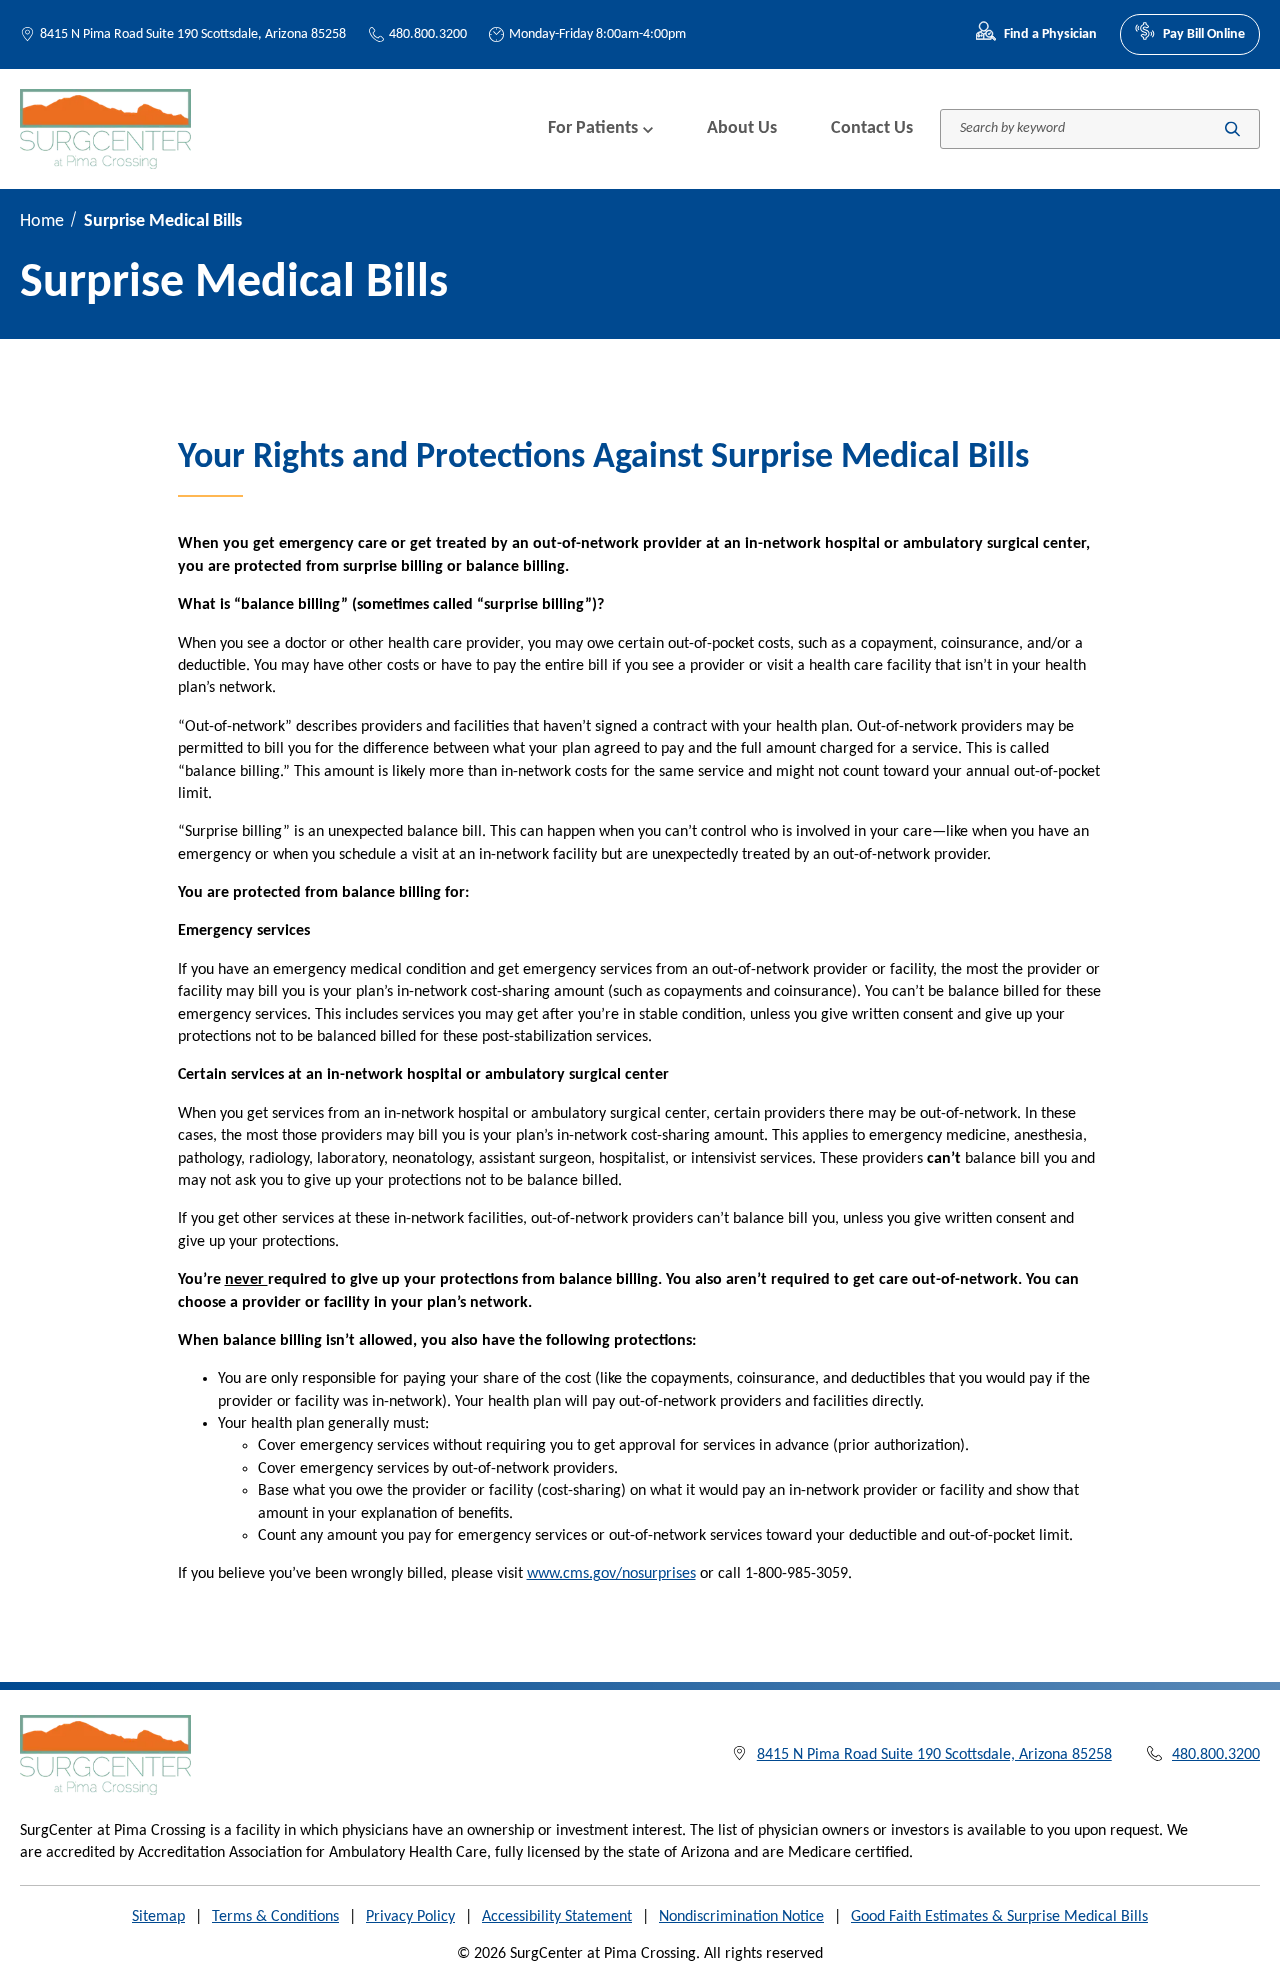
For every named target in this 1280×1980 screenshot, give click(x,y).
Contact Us (872, 128)
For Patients (593, 128)
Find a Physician (1050, 34)
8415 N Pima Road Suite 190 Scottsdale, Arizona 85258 (193, 34)
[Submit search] (1232, 128)
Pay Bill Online (1204, 34)
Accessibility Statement (557, 1917)
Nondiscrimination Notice (741, 1917)
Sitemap (158, 1917)
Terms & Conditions (275, 1917)
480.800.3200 (428, 34)
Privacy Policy (410, 1917)
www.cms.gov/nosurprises (611, 1574)
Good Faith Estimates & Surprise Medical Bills (999, 1917)
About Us (742, 128)
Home (42, 221)
